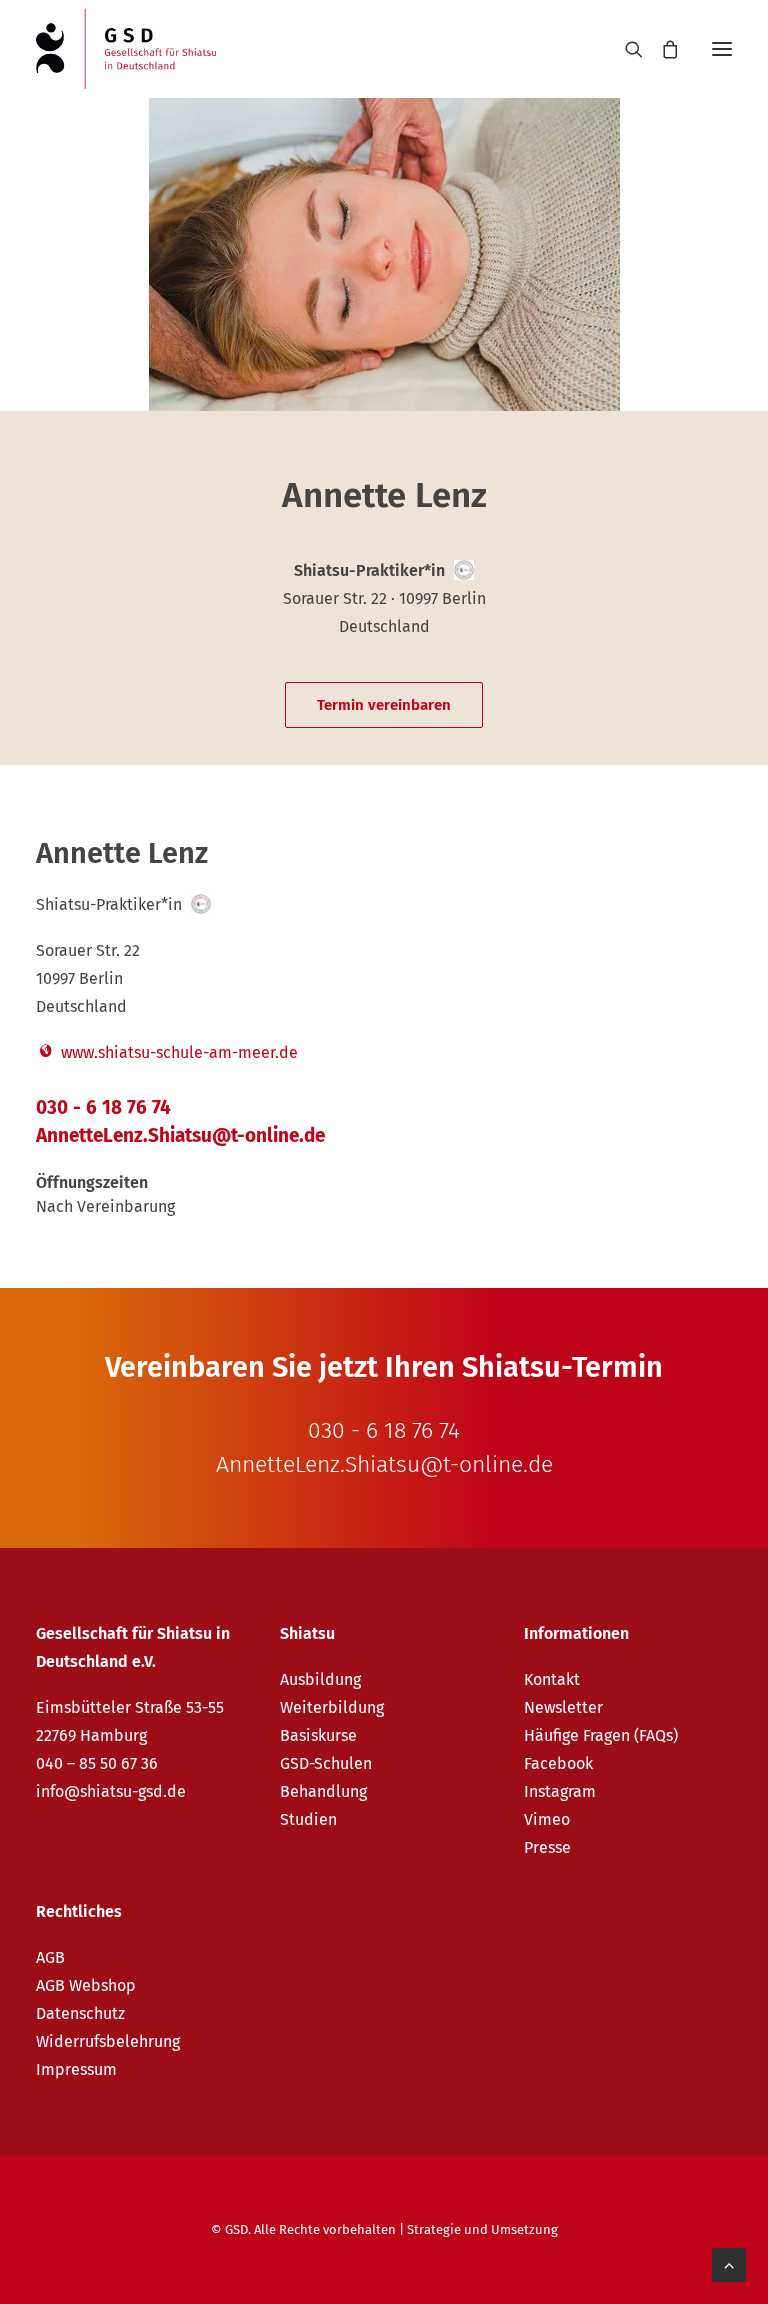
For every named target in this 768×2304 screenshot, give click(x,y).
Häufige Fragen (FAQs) (601, 1735)
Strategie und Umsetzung (482, 2229)
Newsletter (563, 1707)
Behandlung (323, 1791)
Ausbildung (320, 1679)
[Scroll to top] (729, 2263)
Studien (308, 1819)
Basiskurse (318, 1735)
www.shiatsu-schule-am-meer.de (177, 1052)
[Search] (625, 49)
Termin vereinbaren (384, 705)
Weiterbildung (332, 1707)
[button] (722, 49)
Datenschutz (80, 2013)
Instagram (560, 1791)
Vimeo (547, 1819)
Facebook (558, 1763)
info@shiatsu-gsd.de (111, 1791)
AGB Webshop (86, 1985)
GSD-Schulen (326, 1763)
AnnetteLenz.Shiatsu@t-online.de (180, 1135)
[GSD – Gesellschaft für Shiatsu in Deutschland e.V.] (126, 49)
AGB (50, 1957)
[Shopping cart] (661, 49)
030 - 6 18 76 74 (103, 1107)
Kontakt (552, 1679)
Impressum (76, 2069)
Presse (547, 1847)
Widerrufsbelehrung (108, 2041)
